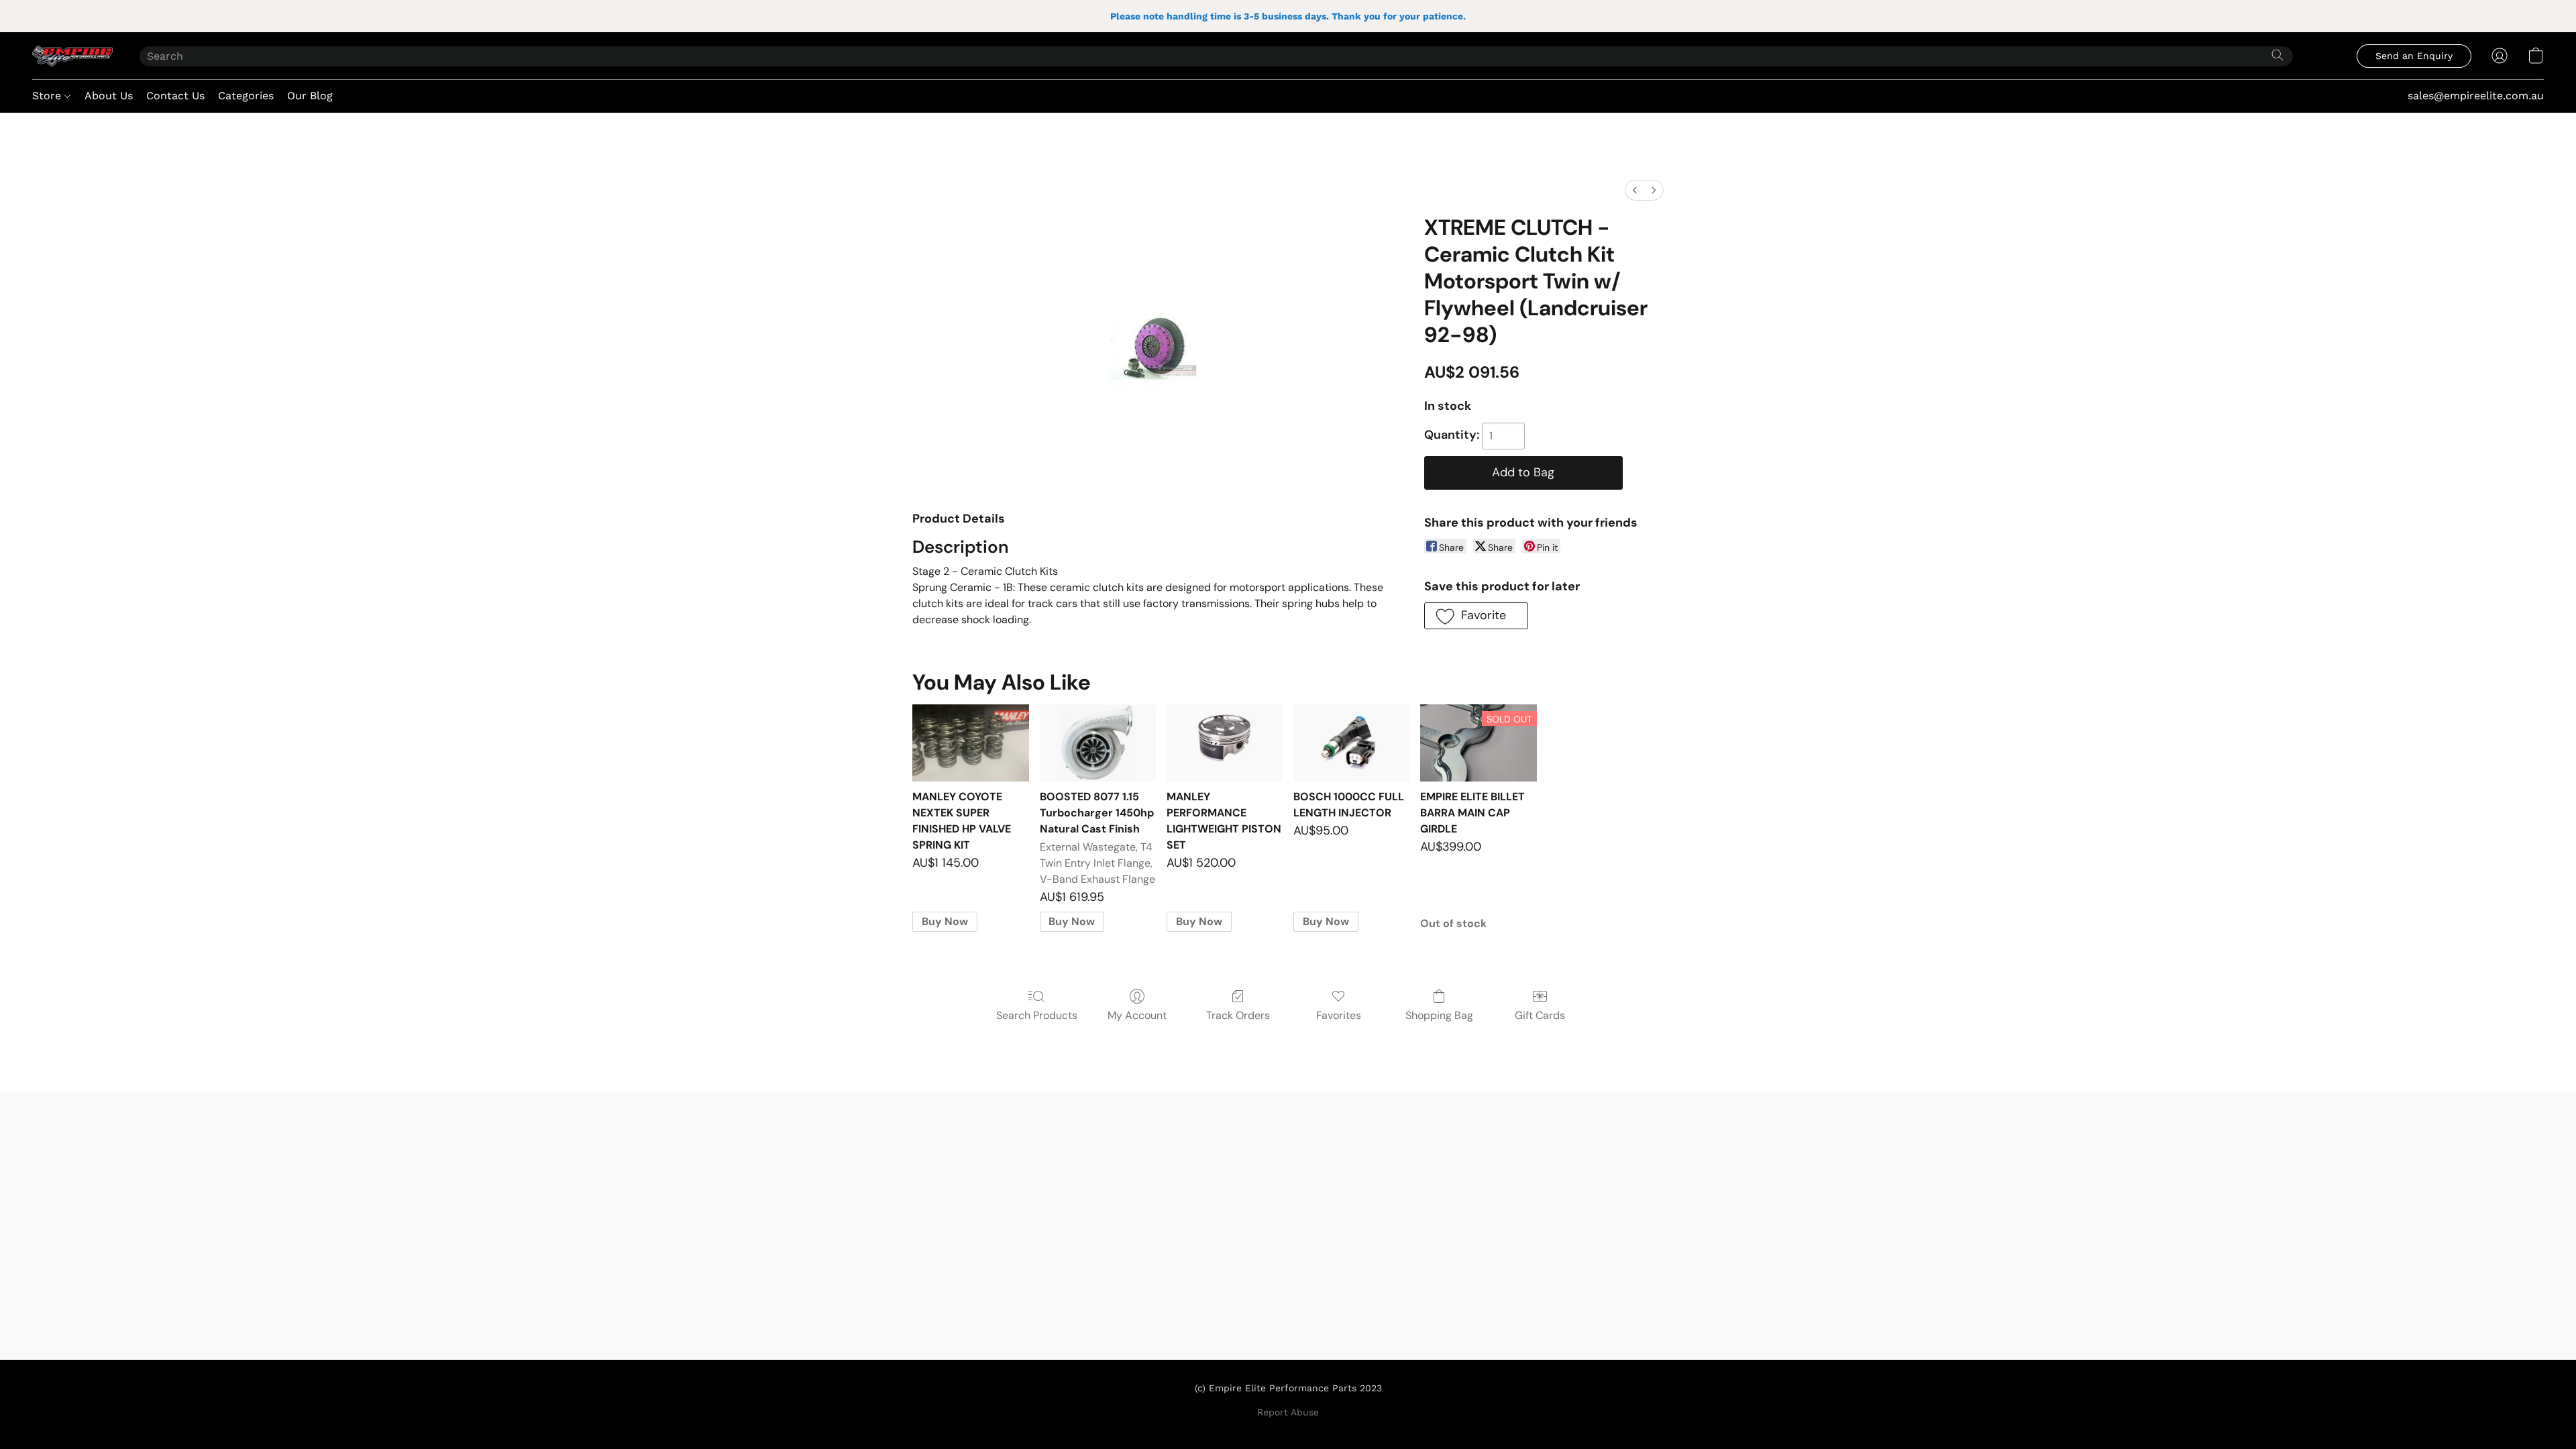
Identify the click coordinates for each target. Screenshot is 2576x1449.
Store (48, 96)
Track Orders (1238, 1015)
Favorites (1339, 1015)
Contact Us (175, 96)
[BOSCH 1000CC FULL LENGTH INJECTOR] (1351, 743)
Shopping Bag (1439, 1015)
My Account (1137, 1015)
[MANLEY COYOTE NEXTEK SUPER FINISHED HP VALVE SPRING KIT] (970, 743)
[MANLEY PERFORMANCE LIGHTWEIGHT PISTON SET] (1225, 743)
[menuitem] (1635, 190)
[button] (72, 56)
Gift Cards (1540, 1015)
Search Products (1037, 1015)
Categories (246, 96)
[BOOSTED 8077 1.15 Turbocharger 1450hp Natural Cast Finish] (1098, 743)
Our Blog (310, 96)
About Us (109, 96)
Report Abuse (1288, 1412)
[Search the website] (2277, 55)
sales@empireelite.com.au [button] (2476, 96)
